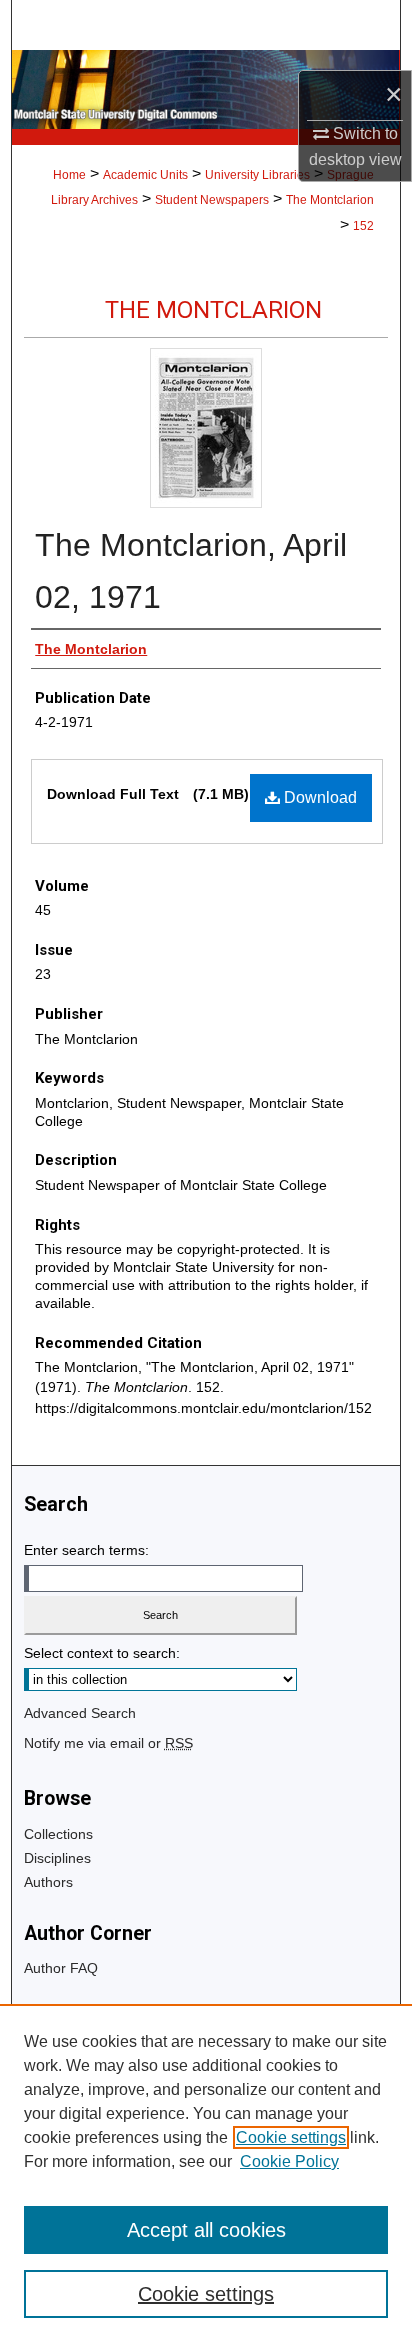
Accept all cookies (206, 2230)
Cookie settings (291, 2137)
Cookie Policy (289, 2161)
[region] (206, 2173)
